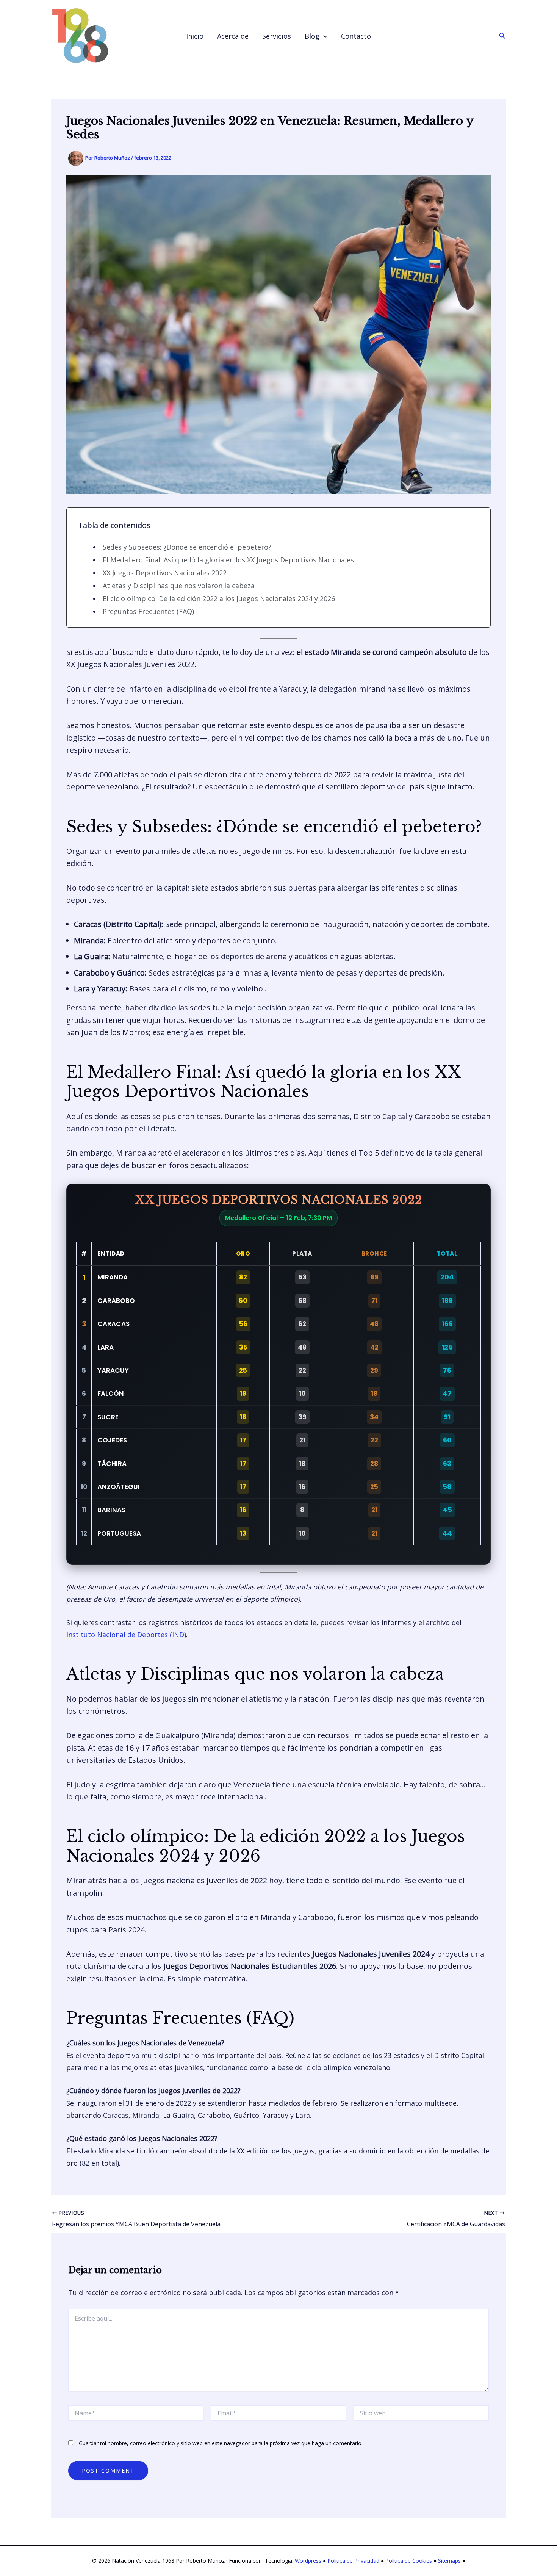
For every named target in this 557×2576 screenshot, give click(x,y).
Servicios (277, 36)
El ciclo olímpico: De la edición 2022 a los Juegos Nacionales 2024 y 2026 (219, 598)
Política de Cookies (409, 2561)
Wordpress (308, 2561)
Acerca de (233, 36)
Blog (312, 36)
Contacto (356, 36)
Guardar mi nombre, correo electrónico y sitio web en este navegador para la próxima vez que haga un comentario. (221, 2443)
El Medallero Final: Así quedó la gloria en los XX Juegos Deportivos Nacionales (228, 560)
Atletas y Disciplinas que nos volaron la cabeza (179, 586)
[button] (323, 36)
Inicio (195, 36)
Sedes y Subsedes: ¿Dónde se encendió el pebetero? (187, 547)
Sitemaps (449, 2561)
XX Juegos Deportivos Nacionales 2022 (165, 573)
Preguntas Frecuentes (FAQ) (148, 611)
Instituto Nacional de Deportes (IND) (126, 1635)
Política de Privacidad (353, 2561)
